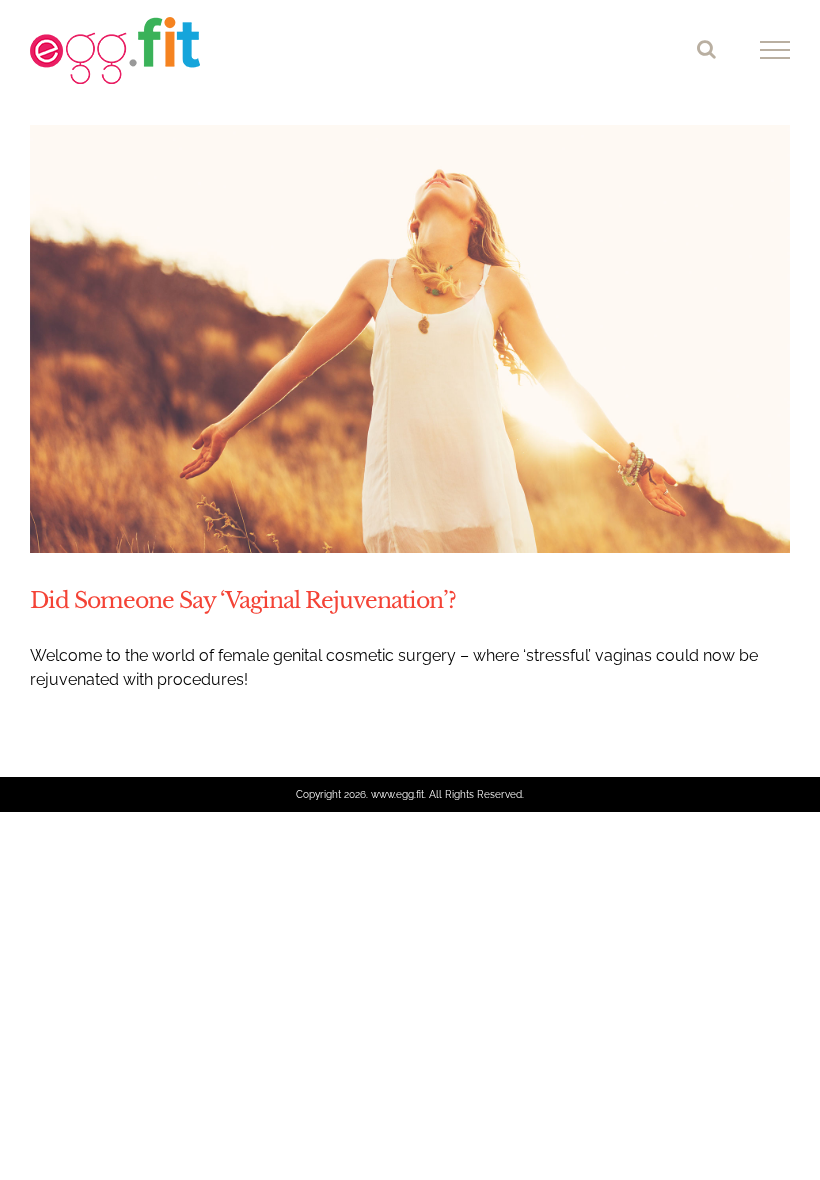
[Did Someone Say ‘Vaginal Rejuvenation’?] (410, 339)
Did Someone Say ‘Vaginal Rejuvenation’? (243, 600)
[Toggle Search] (706, 49)
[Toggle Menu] (775, 50)
